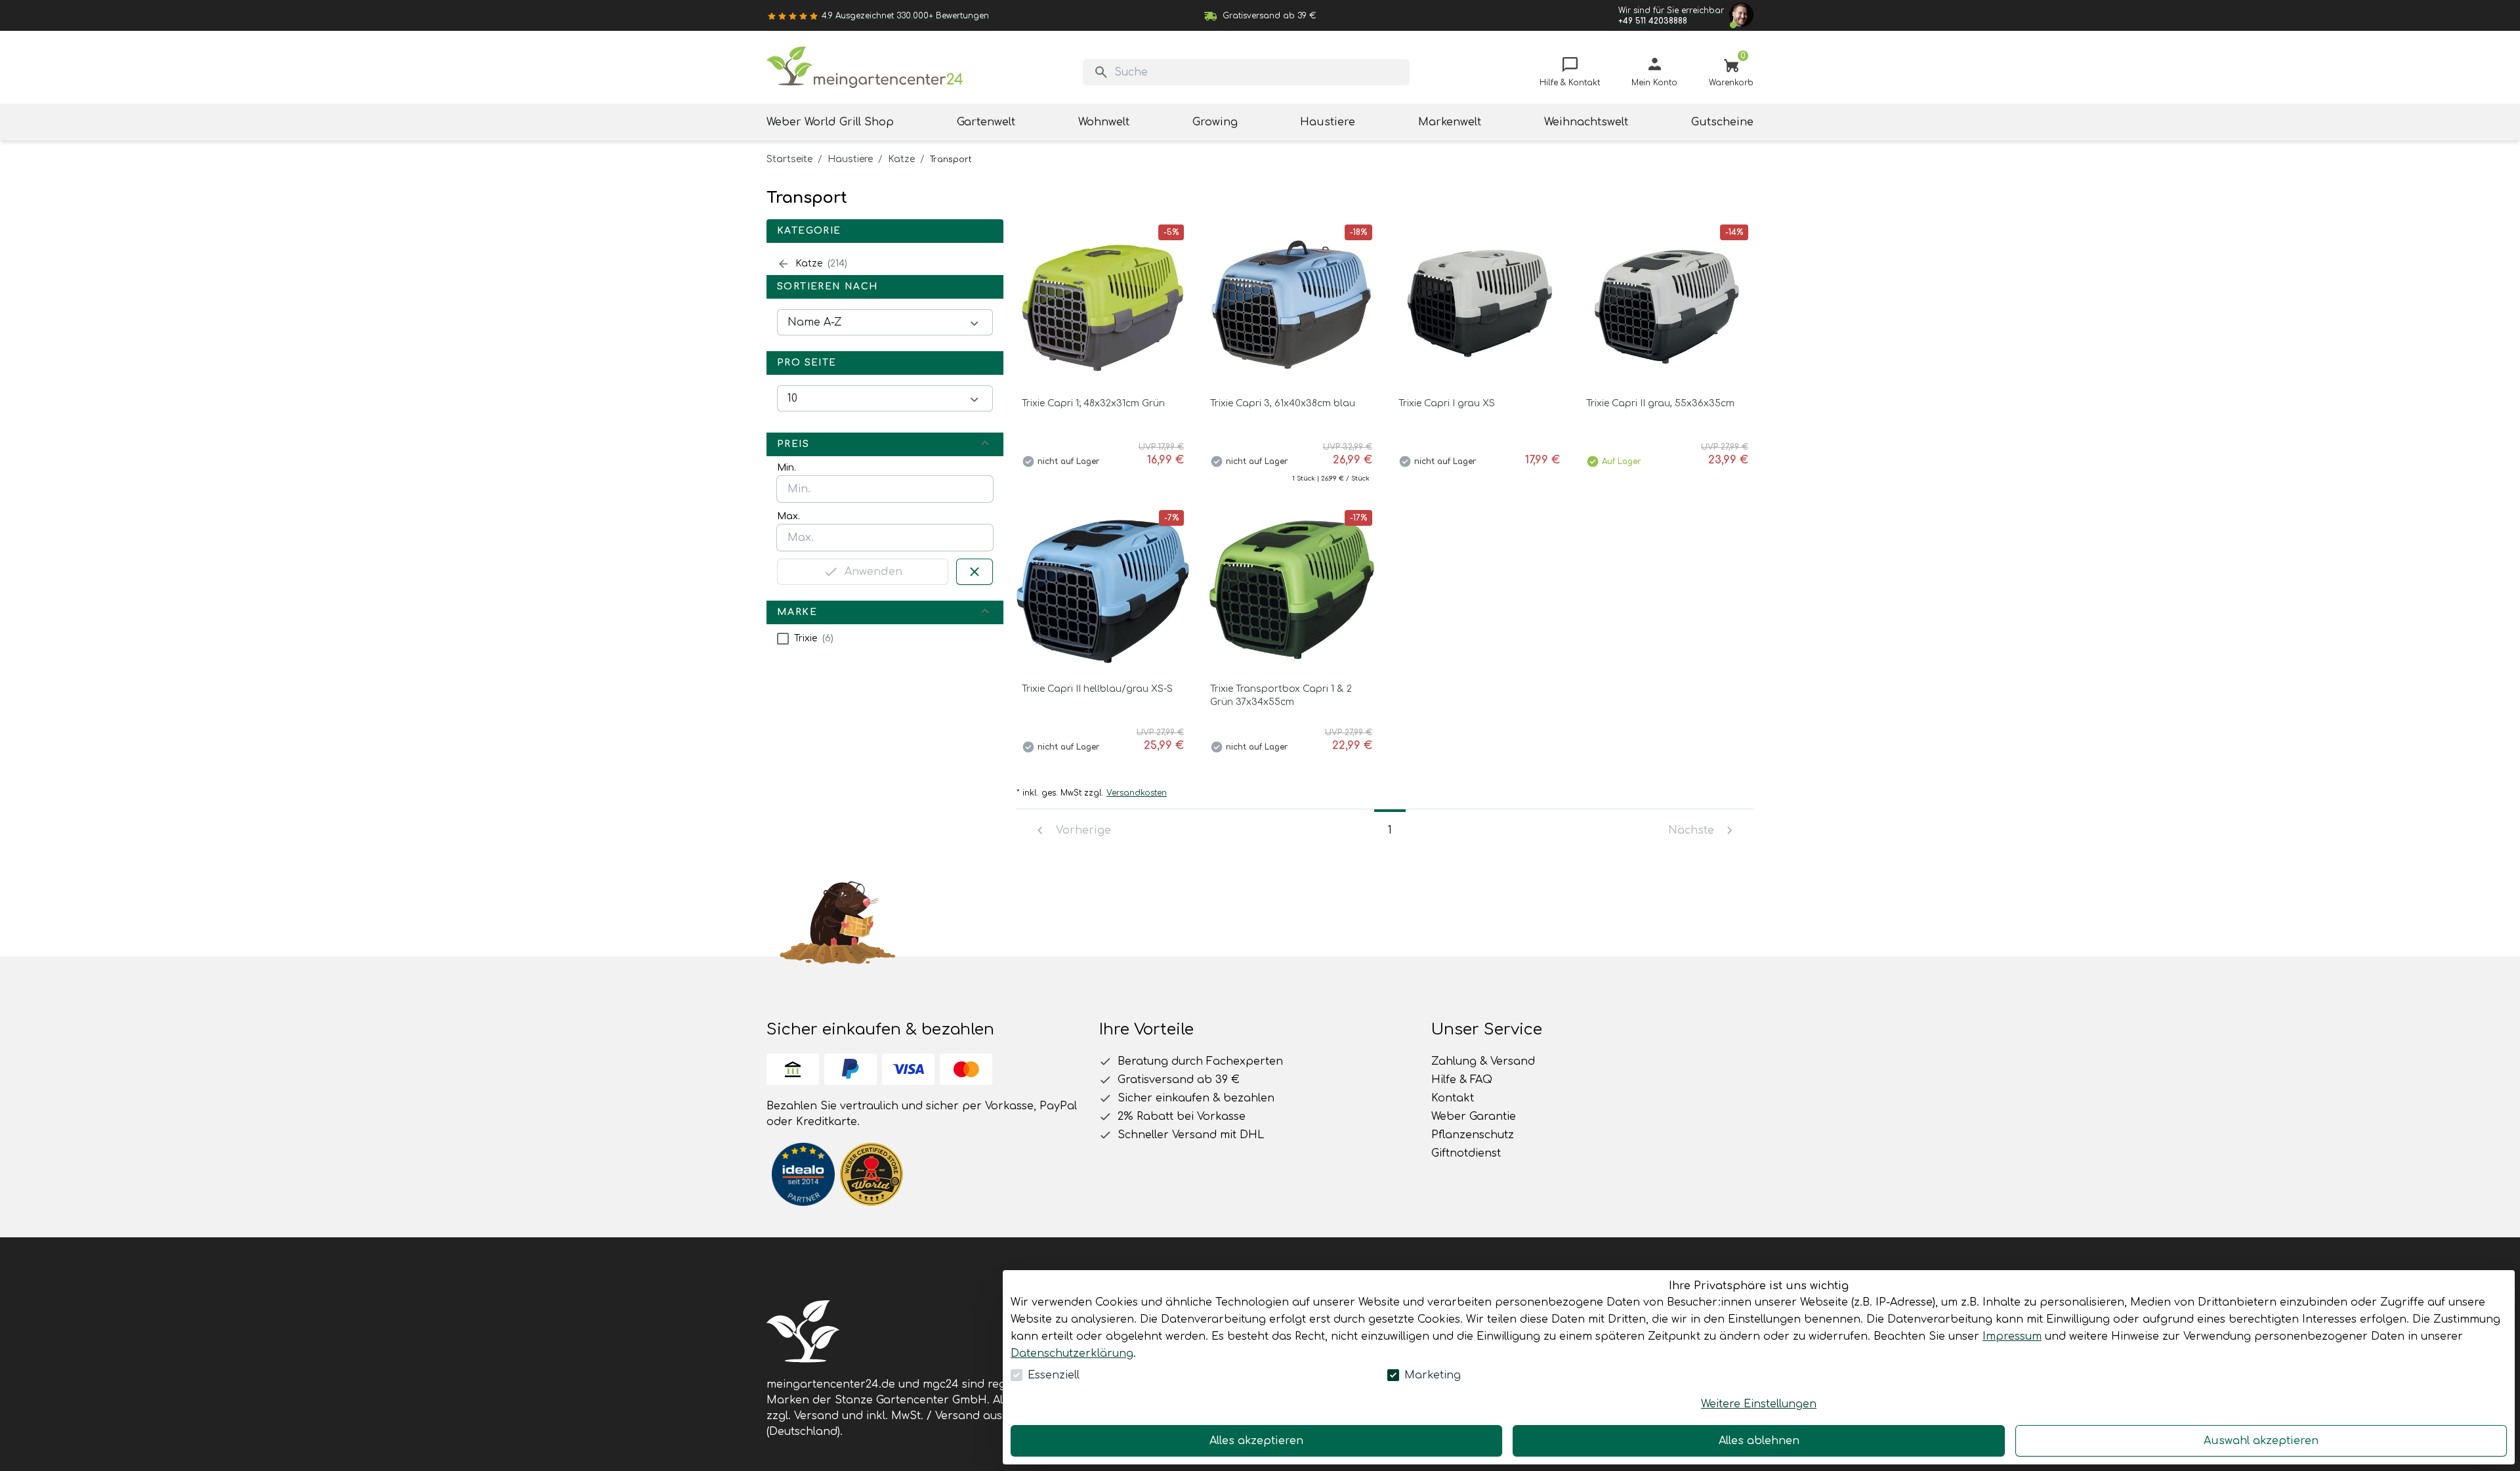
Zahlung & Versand (1483, 1061)
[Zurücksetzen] (975, 572)
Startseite (789, 159)
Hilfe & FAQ (1462, 1080)
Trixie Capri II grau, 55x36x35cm (1660, 403)
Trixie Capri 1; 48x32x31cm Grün (1093, 403)
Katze (901, 159)
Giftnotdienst (1466, 1153)
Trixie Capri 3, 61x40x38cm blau (1283, 403)
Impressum (2012, 1336)
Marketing (1433, 1375)
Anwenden (873, 572)
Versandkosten (1137, 793)
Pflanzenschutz (1473, 1135)
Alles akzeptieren (1256, 1441)
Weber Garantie (1474, 1117)
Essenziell (1054, 1375)
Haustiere (850, 159)
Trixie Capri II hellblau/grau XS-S (1097, 689)
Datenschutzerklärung (1072, 1354)
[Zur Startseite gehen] (865, 67)
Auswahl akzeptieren (2261, 1441)
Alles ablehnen (1759, 1441)
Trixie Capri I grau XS (1447, 403)
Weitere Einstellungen (1759, 1404)
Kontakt (1453, 1098)
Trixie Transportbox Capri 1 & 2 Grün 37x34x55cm (1281, 695)
